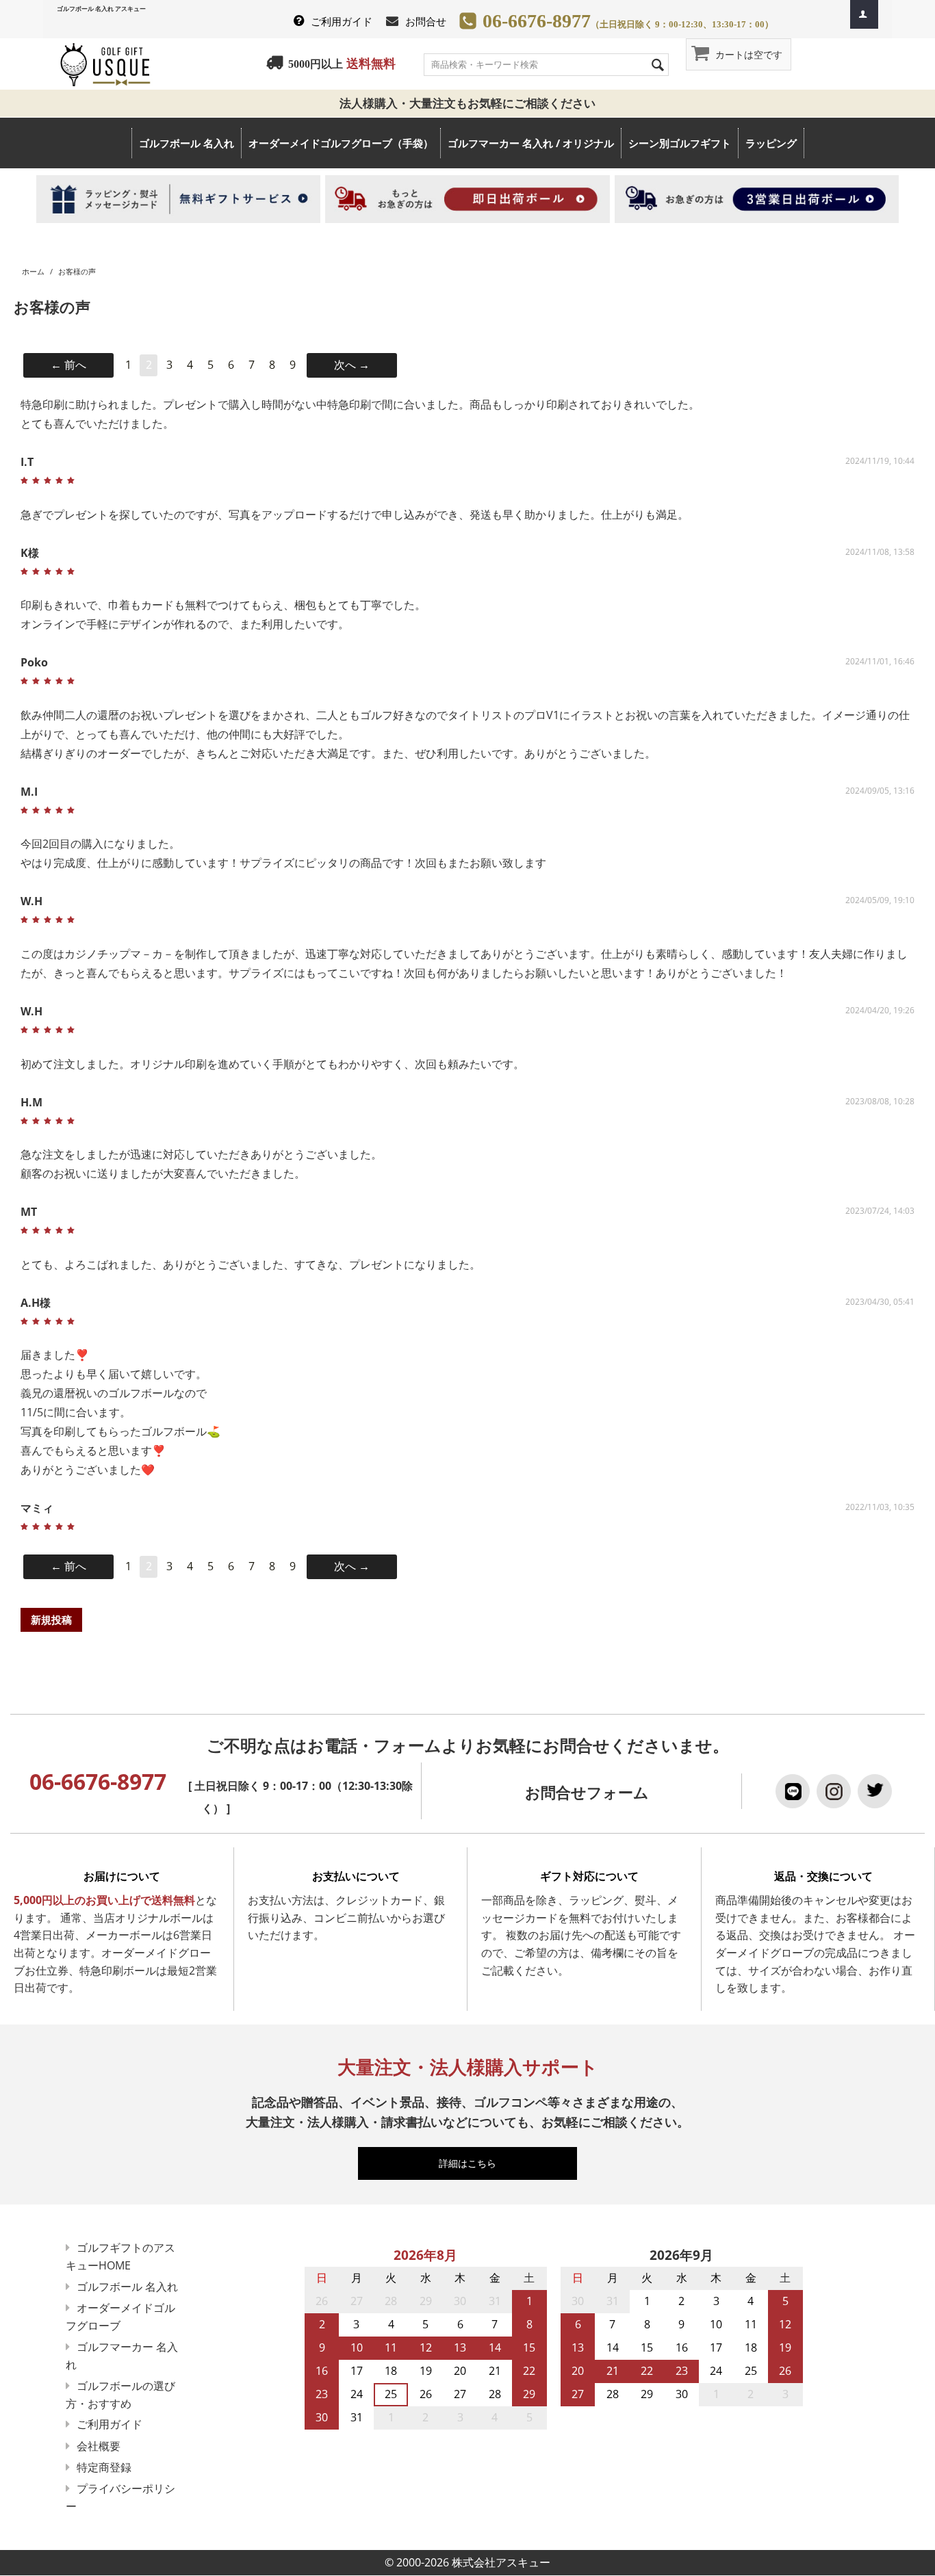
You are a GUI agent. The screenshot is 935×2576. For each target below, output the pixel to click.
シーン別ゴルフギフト (680, 143)
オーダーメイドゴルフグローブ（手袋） (341, 143)
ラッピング (771, 143)
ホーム (33, 271)
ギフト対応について (589, 1876)
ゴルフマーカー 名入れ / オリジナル (531, 143)
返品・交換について (823, 1876)
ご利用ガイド (342, 21)
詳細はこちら (474, 2163)
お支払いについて (356, 1876)
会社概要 (99, 2446)
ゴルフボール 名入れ (187, 143)
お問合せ (426, 21)
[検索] (658, 64)
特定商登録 (104, 2467)
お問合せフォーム (587, 1792)
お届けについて (122, 1876)
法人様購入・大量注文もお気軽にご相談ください (473, 103)
